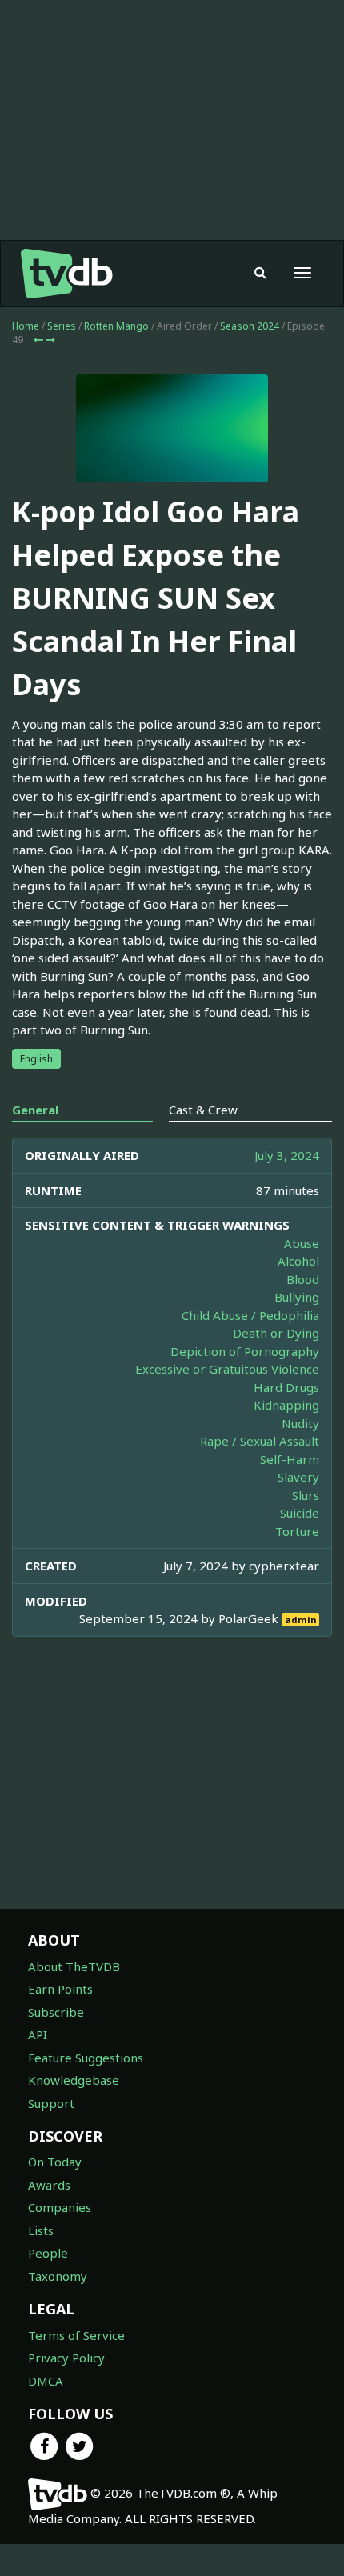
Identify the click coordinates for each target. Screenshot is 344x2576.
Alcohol (298, 1261)
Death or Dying (276, 1333)
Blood (303, 1279)
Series (62, 326)
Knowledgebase (74, 2080)
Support (51, 2103)
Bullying (297, 1297)
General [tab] (35, 1110)
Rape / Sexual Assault (260, 1441)
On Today (55, 2162)
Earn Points (60, 1989)
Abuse (302, 1243)
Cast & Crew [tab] (203, 1110)
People (48, 2253)
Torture (297, 1531)
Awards (49, 2185)
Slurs (306, 1495)
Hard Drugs (286, 1387)
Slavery (298, 1477)
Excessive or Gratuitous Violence (227, 1369)
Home (26, 326)
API (38, 2034)
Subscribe (56, 2012)
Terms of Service (76, 2335)
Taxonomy (58, 2276)
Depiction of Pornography (245, 1351)
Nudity (300, 1423)
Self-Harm (290, 1459)
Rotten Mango (116, 326)
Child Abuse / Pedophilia (250, 1315)
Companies (60, 2207)
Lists (41, 2230)
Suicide (300, 1513)
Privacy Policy (66, 2358)
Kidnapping (286, 1405)
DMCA (46, 2381)
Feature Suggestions (86, 2058)
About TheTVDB (74, 1966)
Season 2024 (250, 326)
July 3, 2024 (287, 1155)
